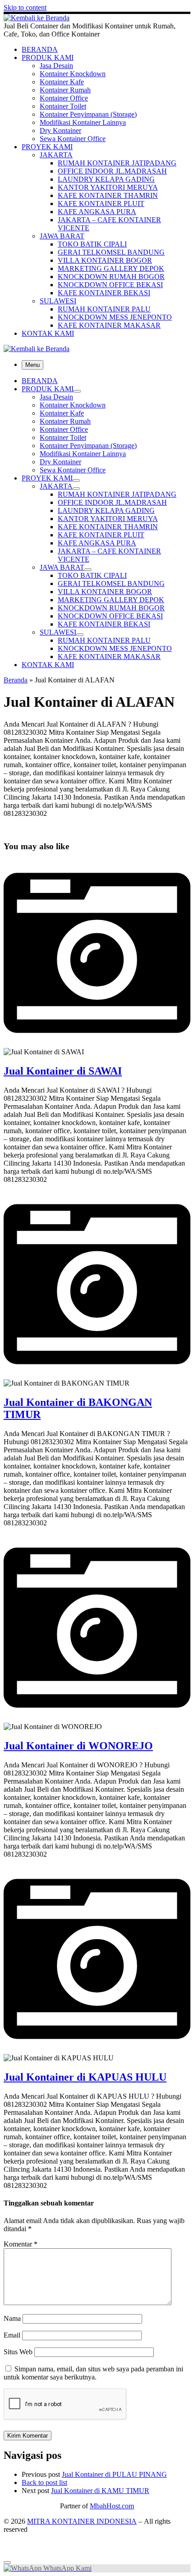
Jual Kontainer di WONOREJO (78, 1746)
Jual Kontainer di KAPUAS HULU (85, 2077)
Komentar (21, 2244)
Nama (12, 2318)
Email (12, 2335)
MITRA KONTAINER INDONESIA (82, 2521)
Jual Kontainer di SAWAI (63, 1071)
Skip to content (25, 7)
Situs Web (18, 2352)
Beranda (16, 680)
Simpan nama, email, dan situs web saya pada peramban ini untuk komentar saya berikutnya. (93, 2373)
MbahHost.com (112, 2506)
